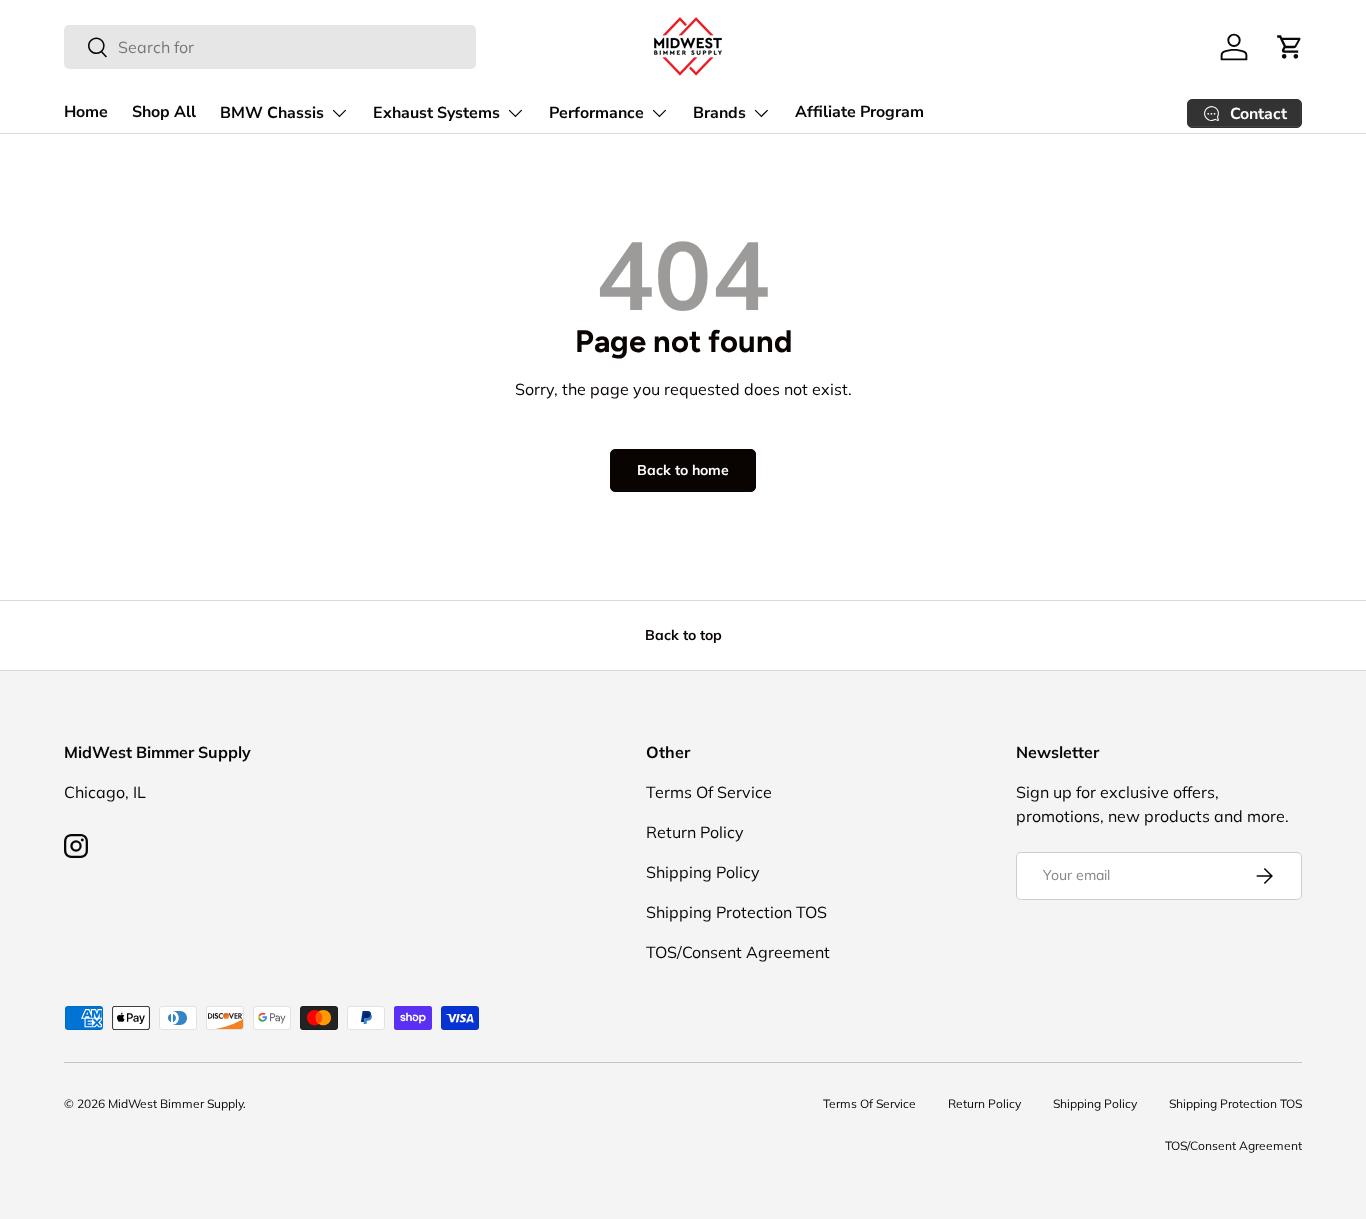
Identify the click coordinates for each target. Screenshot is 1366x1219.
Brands (719, 113)
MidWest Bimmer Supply (175, 1103)
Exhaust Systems (436, 113)
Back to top (683, 635)
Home (86, 112)
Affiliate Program (859, 112)
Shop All (164, 112)
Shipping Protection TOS (736, 912)
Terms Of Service (709, 792)
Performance (596, 113)
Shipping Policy (703, 872)
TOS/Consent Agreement (738, 952)
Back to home (683, 470)
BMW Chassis (272, 113)
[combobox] (270, 47)
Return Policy (695, 832)
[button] (1290, 47)
